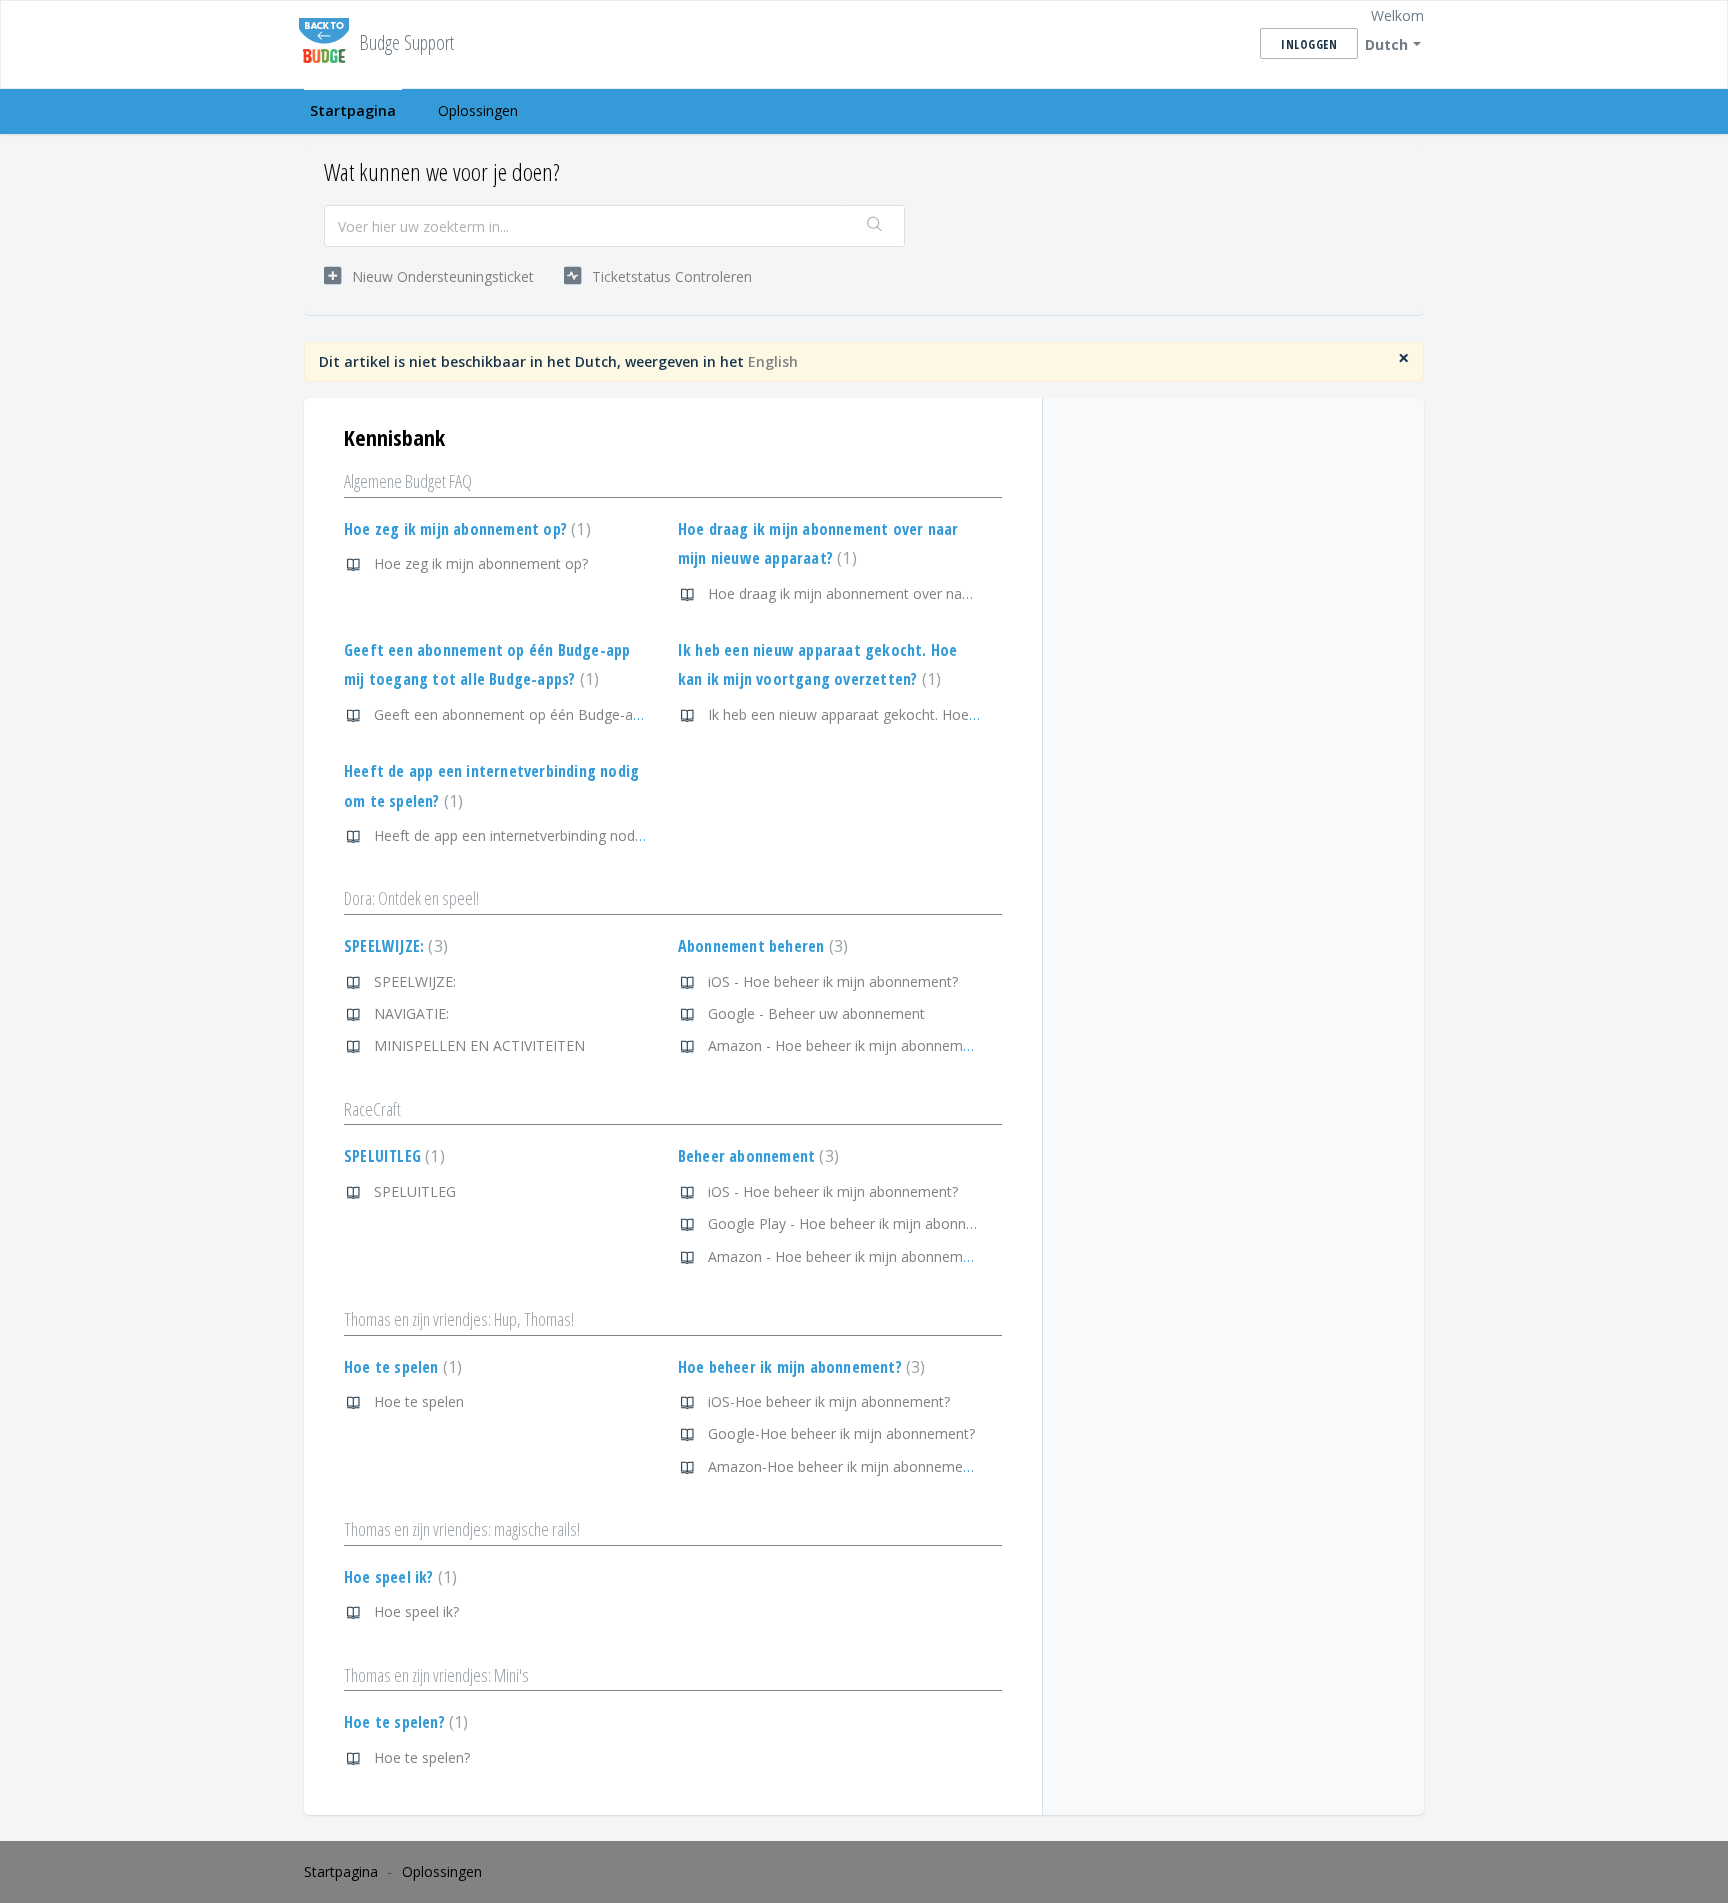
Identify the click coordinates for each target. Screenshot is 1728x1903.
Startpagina (353, 110)
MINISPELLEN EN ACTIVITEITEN (479, 1045)
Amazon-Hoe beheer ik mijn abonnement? (845, 1466)
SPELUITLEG (392, 1156)
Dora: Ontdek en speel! (411, 898)
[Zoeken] (875, 226)
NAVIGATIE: (411, 1013)
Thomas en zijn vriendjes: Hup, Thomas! (459, 1319)
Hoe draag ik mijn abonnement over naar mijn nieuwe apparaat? (916, 593)
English (773, 361)
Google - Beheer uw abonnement (816, 1013)
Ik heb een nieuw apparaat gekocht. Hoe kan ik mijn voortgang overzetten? (950, 714)
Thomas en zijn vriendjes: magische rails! (462, 1529)
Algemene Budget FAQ (408, 481)
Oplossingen (478, 110)
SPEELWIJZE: (393, 946)
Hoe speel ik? (398, 1577)
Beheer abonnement (756, 1156)
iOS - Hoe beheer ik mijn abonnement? (833, 981)
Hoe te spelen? (403, 1722)
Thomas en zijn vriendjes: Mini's (436, 1675)
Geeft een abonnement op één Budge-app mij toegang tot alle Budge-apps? (621, 714)
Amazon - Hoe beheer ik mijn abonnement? (849, 1045)
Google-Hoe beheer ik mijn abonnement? (841, 1433)
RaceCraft (372, 1109)
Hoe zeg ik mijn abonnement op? (465, 529)
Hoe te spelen (400, 1367)
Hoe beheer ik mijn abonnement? (799, 1367)
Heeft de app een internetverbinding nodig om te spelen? (557, 835)
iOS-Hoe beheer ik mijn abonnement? (829, 1401)
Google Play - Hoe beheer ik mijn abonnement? (861, 1223)
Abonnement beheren (760, 946)
